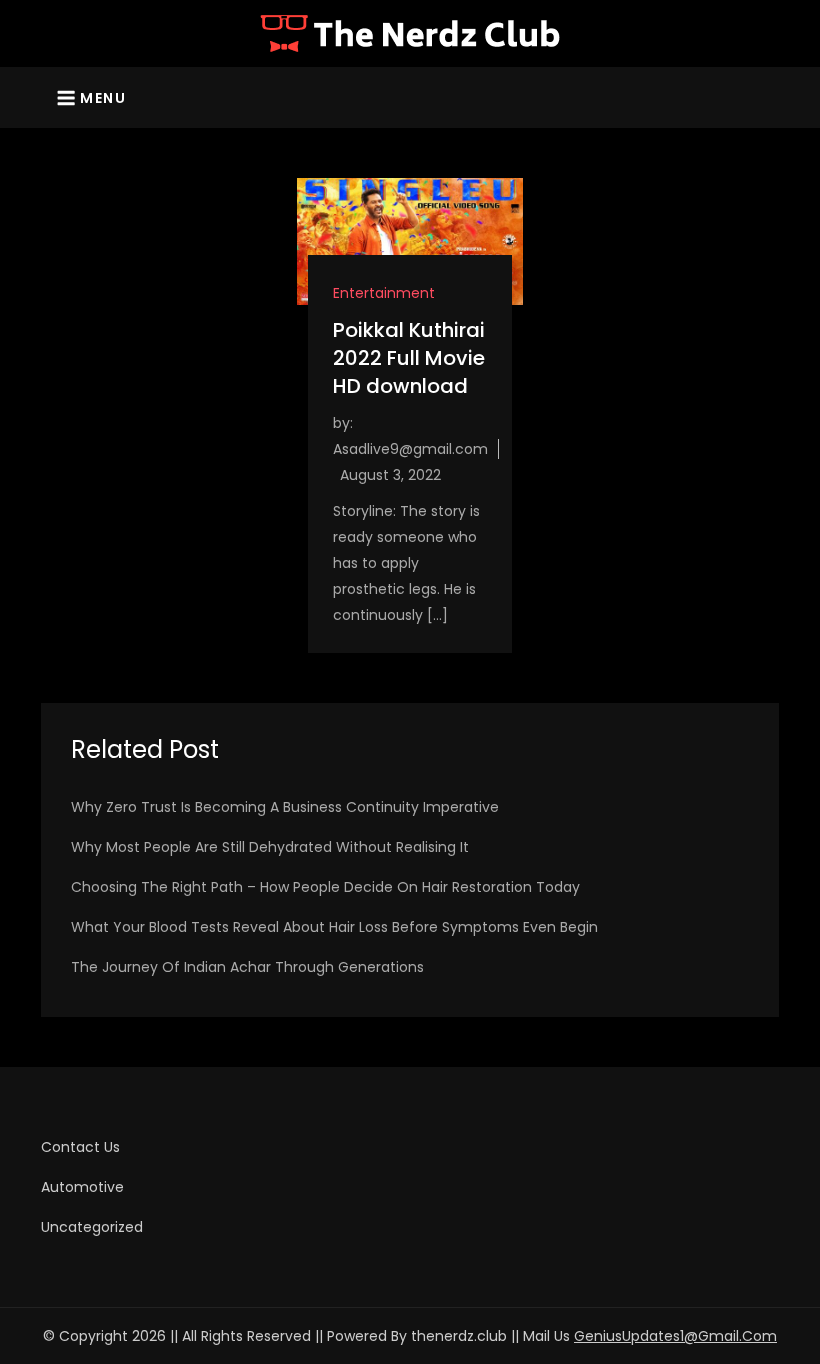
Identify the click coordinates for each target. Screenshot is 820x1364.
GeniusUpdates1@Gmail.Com (675, 1336)
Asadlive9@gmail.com (410, 449)
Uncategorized (92, 1227)
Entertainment (384, 293)
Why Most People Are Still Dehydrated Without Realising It (270, 847)
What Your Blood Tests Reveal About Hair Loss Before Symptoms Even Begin (334, 927)
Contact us (80, 1147)
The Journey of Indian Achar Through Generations (247, 967)
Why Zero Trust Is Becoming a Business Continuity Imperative (285, 807)
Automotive (82, 1187)
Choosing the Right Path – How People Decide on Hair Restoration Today (325, 887)
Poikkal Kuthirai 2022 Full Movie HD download (409, 358)
